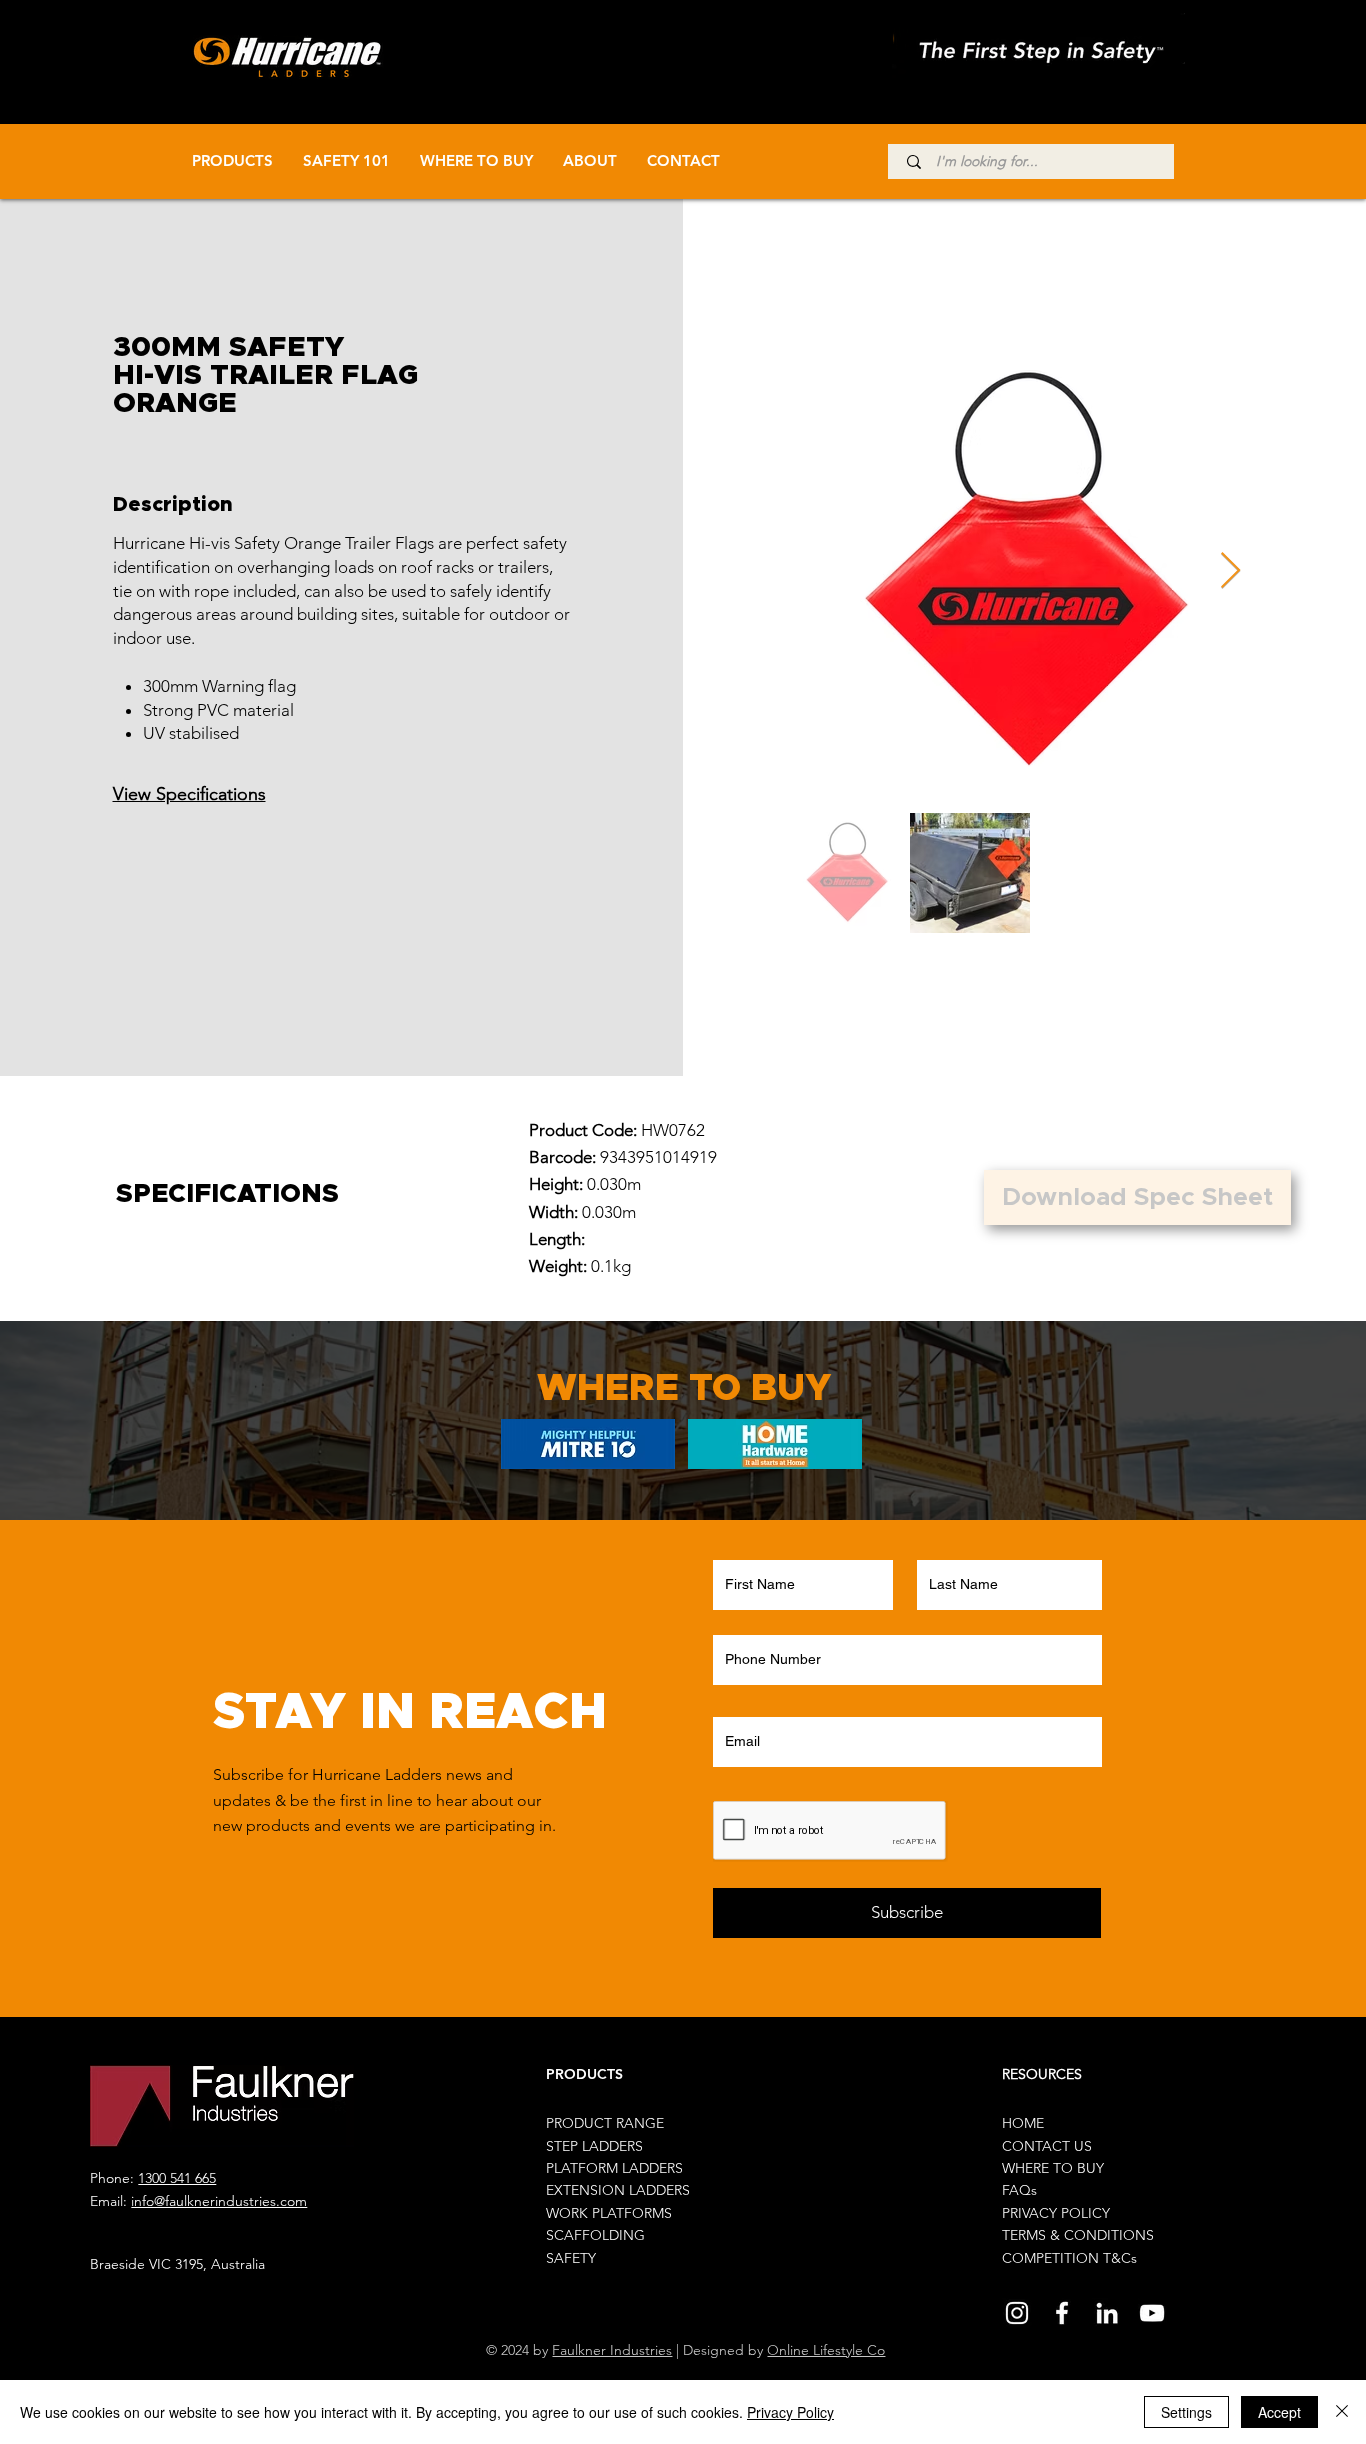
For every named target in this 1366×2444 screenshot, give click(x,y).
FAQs (1019, 2190)
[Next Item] (1230, 571)
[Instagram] (1017, 2313)
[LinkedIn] (1107, 2313)
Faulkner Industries (612, 2350)
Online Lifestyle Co (826, 2350)
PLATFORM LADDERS (614, 2168)
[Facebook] (1062, 2313)
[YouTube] (1152, 2313)
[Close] (1342, 2412)
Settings (1186, 2412)
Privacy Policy (790, 2412)
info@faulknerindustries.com (219, 2201)
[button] (1137, 1197)
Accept (1279, 2412)
